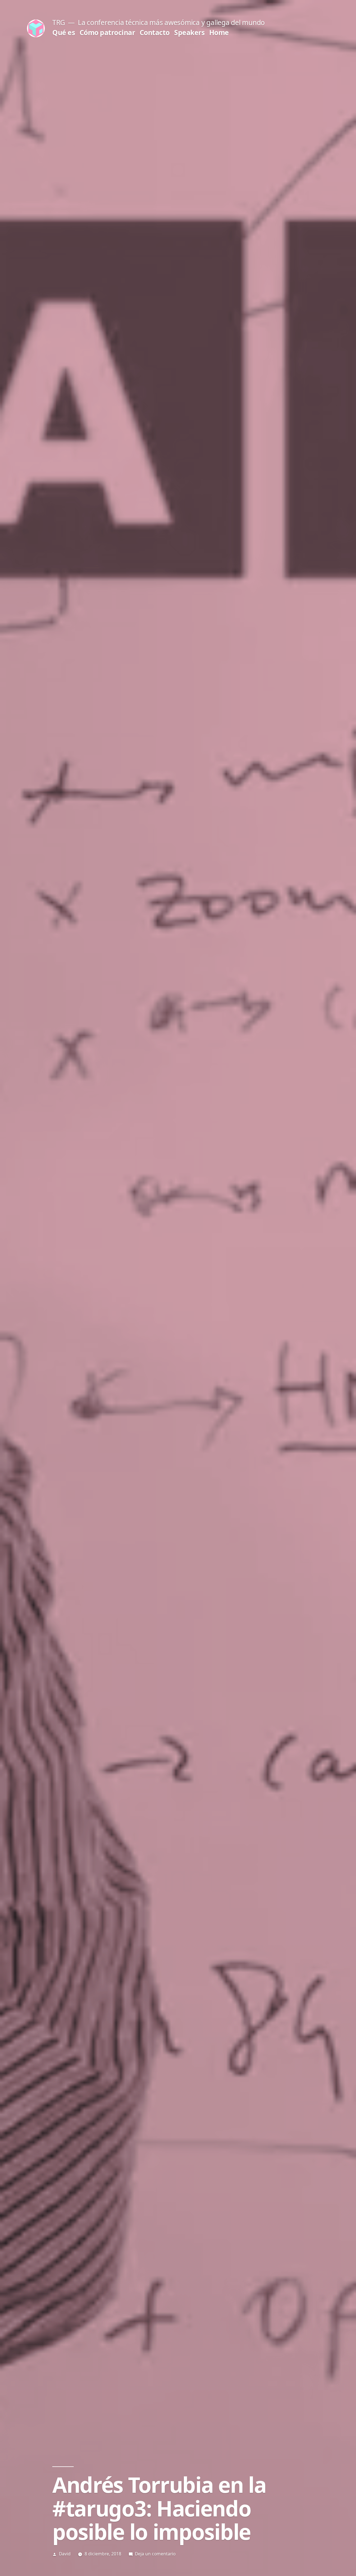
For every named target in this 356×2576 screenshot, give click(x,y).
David (65, 2554)
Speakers (189, 32)
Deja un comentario (155, 2554)
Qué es (64, 32)
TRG (59, 22)
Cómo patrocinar (107, 32)
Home (219, 32)
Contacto (155, 32)
